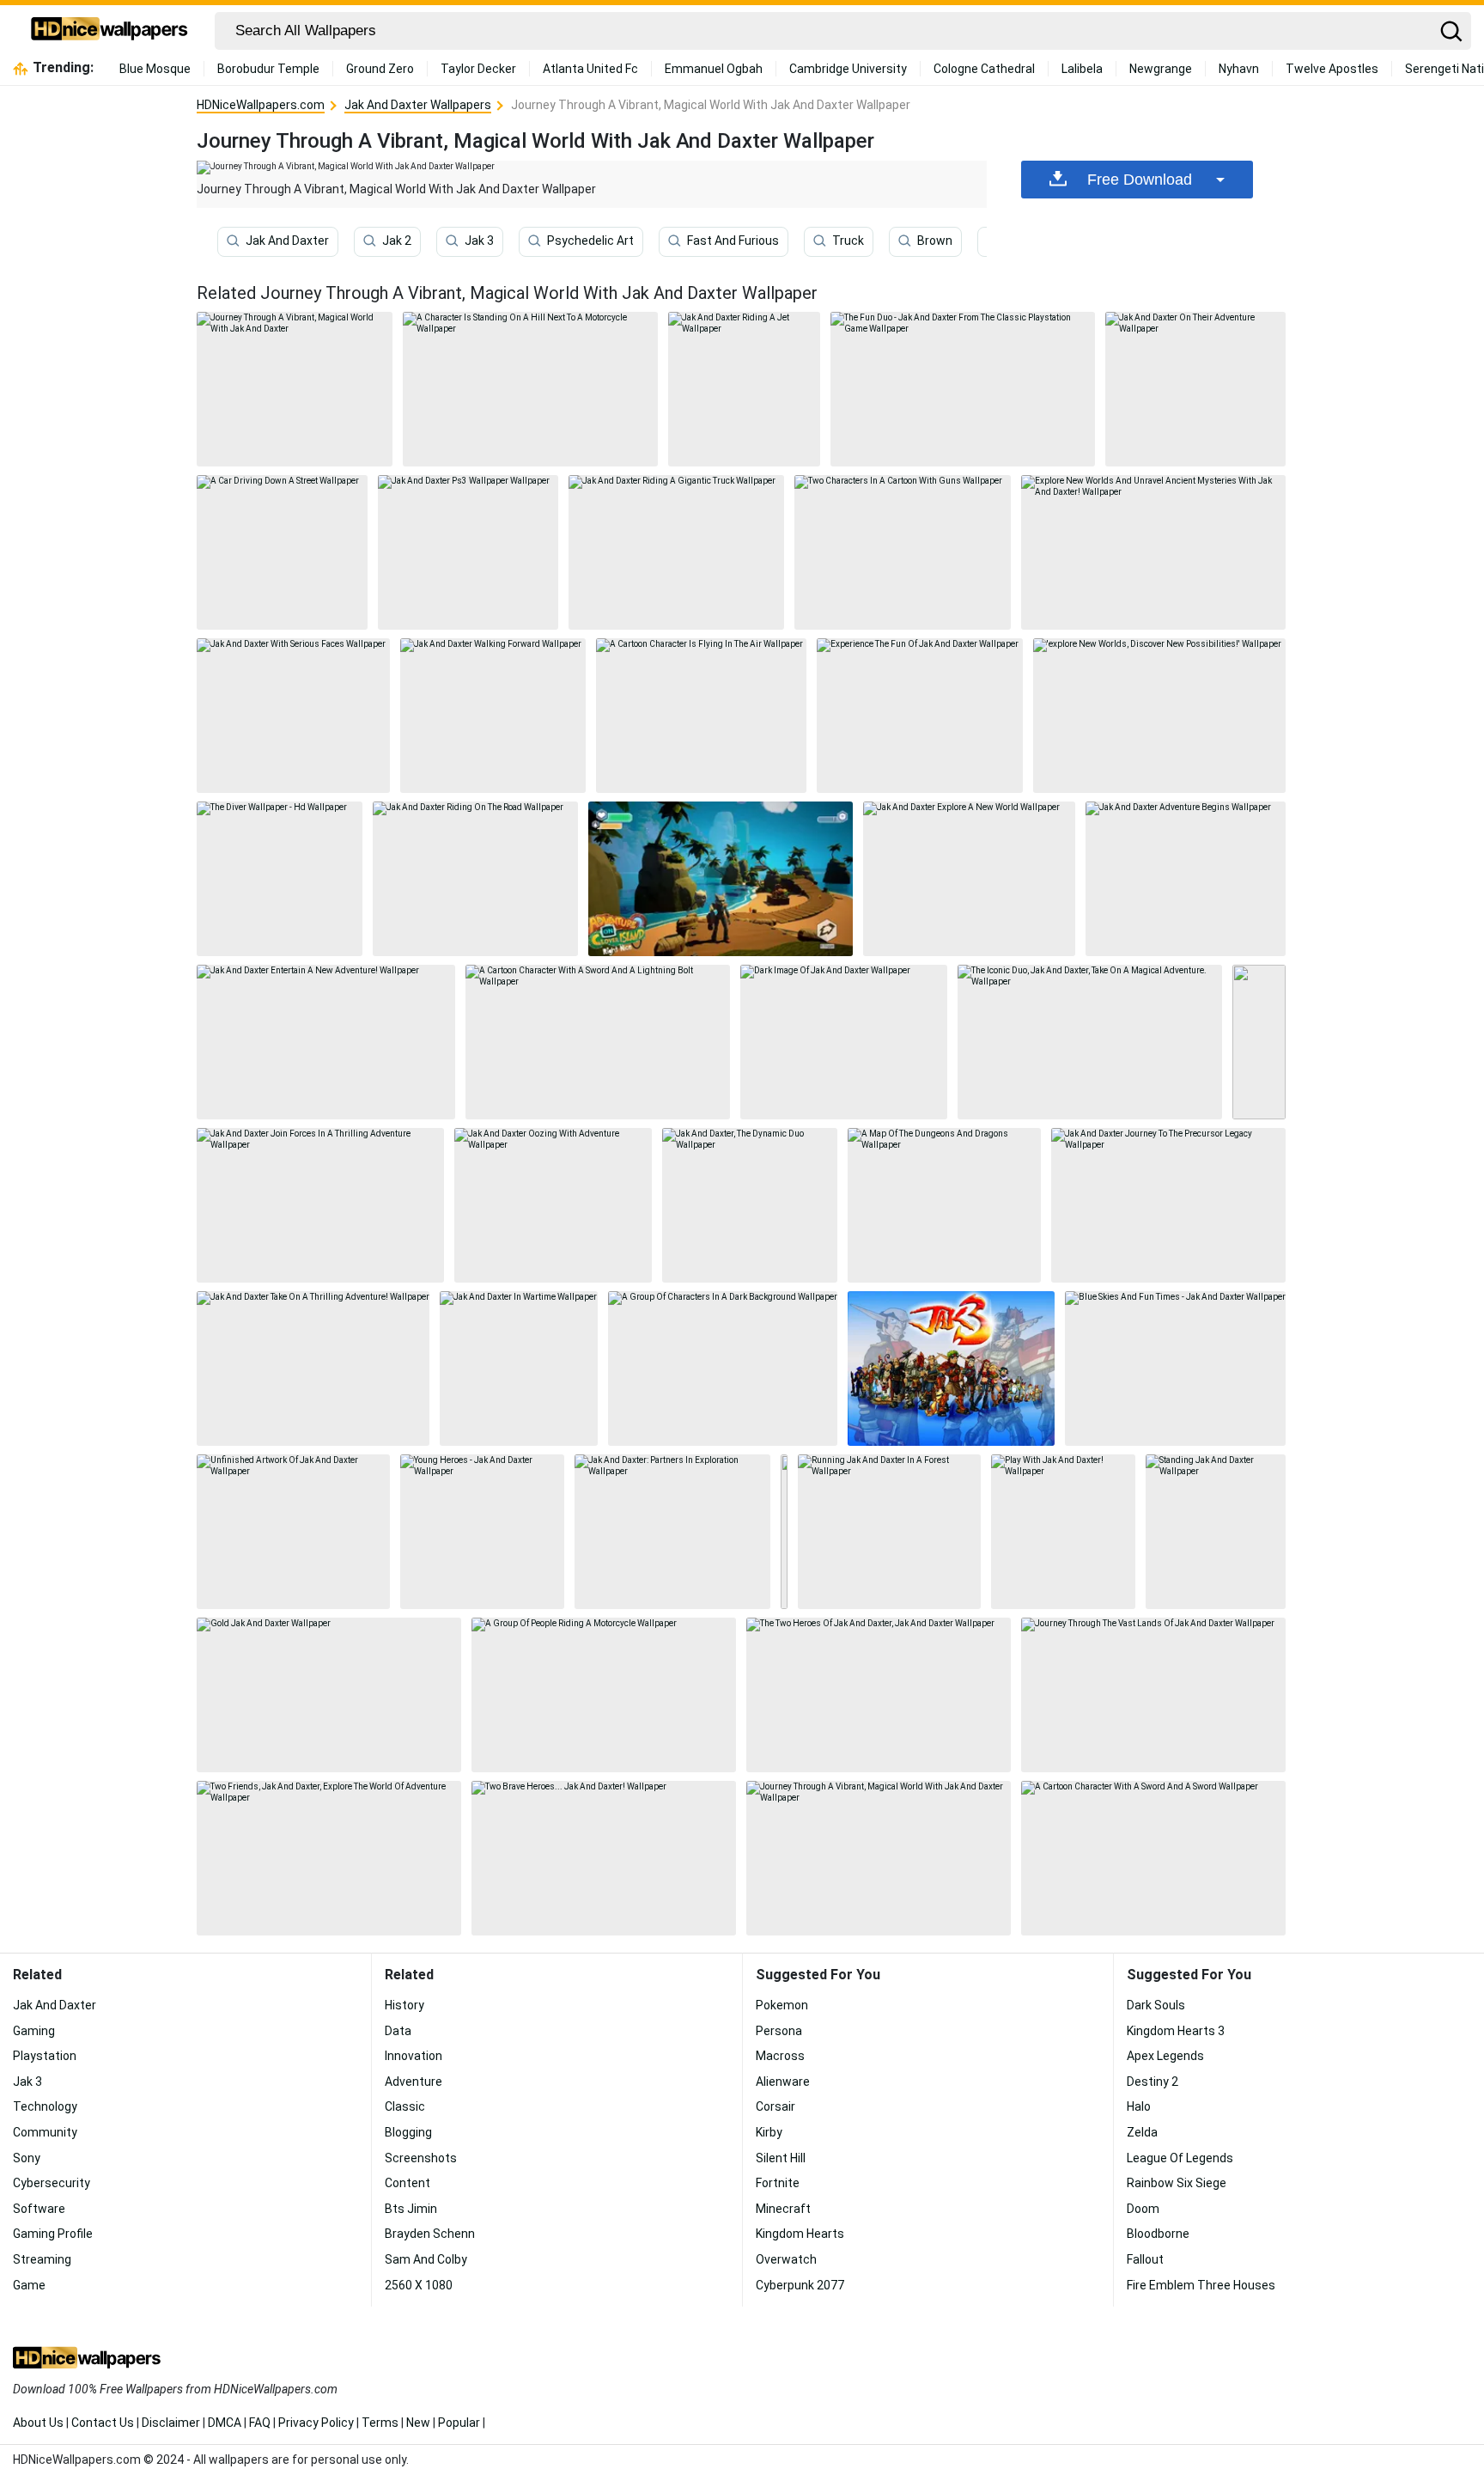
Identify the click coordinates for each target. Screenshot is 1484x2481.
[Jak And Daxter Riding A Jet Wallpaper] (744, 389)
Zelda (1142, 2132)
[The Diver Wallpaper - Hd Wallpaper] (280, 879)
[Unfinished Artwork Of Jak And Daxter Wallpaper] (293, 1532)
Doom (1143, 2209)
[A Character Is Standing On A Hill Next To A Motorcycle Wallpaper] (530, 389)
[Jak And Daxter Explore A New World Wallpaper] (969, 879)
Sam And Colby (426, 2259)
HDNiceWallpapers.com (261, 105)
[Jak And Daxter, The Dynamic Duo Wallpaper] (750, 1205)
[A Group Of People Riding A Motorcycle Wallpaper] (604, 1695)
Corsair (775, 2106)
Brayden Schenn (430, 2234)
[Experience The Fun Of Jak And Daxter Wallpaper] (920, 716)
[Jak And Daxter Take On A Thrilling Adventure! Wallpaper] (313, 1369)
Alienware (783, 2082)
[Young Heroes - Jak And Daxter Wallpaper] (482, 1532)
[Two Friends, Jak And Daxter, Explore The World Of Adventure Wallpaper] (329, 1858)
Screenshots (421, 2158)
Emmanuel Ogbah (714, 69)
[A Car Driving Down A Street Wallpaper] (282, 552)
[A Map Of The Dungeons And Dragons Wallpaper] (945, 1205)
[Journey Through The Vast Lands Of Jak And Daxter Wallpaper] (1153, 1695)
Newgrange (1161, 69)
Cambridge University (848, 69)
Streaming (42, 2259)
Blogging (408, 2132)
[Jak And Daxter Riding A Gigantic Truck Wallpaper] (676, 552)
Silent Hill (781, 2158)
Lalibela (1082, 69)
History (404, 2005)
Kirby (769, 2132)
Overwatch (786, 2259)
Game (29, 2285)
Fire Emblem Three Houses (1201, 2285)
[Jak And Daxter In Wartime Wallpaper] (518, 1369)
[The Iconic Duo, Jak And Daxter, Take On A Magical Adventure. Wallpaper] (1090, 1042)
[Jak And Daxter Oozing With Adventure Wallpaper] (553, 1205)
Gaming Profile (53, 2234)
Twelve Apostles (1332, 69)
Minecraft (783, 2209)
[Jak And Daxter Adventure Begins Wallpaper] (1186, 879)
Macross (780, 2056)
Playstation (45, 2056)
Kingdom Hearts (800, 2234)
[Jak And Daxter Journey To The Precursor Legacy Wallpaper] (1168, 1205)
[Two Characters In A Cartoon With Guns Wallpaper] (903, 552)
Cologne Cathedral (984, 69)
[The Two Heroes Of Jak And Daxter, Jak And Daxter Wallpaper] (879, 1695)
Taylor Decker (478, 69)
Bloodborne (1158, 2234)
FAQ (260, 2423)
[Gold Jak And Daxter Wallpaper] (329, 1695)
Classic (405, 2106)
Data (398, 2031)
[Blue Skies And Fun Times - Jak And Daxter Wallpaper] (1175, 1369)
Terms (380, 2423)
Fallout (1145, 2259)
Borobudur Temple (268, 69)
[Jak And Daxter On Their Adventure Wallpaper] (1195, 389)
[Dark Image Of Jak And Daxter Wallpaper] (843, 1042)
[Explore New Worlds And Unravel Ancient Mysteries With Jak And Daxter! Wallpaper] (1153, 552)
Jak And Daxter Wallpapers (418, 105)
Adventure (414, 2082)
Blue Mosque (155, 69)
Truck (848, 241)
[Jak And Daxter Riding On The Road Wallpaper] (476, 879)
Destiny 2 (1153, 2082)
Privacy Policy (316, 2423)
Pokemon (782, 2005)
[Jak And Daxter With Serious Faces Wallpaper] (293, 716)
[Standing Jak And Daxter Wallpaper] (1216, 1532)
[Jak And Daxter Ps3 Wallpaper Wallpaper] (468, 552)
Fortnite (778, 2183)
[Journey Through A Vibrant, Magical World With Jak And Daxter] (295, 389)
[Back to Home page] (109, 31)
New (418, 2423)
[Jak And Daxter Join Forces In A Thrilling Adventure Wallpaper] (320, 1205)
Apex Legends (1165, 2056)
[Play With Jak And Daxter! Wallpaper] (1063, 1532)
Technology (45, 2106)
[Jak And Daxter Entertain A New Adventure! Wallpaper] (326, 1042)
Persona (779, 2031)
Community (45, 2132)
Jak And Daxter (287, 241)
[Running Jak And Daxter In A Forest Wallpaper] (889, 1532)
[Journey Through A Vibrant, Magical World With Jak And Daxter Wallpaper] (879, 1858)
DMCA (225, 2423)
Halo (1139, 2106)
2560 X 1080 (419, 2285)
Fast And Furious (733, 241)
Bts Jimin (411, 2209)
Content (407, 2183)
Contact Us (103, 2423)
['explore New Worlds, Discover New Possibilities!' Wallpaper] (1159, 716)
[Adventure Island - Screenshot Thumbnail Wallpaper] (721, 879)
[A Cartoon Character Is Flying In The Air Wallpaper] (702, 716)
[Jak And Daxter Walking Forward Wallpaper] (493, 716)
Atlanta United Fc (590, 69)
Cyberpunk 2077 (800, 2285)
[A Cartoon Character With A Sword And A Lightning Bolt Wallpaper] (598, 1042)
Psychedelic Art (590, 241)
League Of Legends (1180, 2158)
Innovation (414, 2056)
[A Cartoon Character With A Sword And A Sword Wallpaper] (1153, 1858)
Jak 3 (479, 241)
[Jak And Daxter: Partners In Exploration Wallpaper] (672, 1532)
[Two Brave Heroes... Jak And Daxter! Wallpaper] (604, 1858)
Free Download (1140, 180)
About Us (38, 2423)
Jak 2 (397, 241)
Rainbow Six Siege (1177, 2183)
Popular (459, 2423)
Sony (27, 2158)
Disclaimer (171, 2423)
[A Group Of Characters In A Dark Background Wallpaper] (723, 1369)
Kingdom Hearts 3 (1176, 2031)
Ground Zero (380, 69)
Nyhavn (1239, 69)
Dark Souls (1156, 2005)
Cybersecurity (52, 2183)
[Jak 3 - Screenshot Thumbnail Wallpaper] (951, 1369)
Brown (935, 241)
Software (39, 2209)
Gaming (34, 2031)
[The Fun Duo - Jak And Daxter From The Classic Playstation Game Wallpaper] (963, 389)
